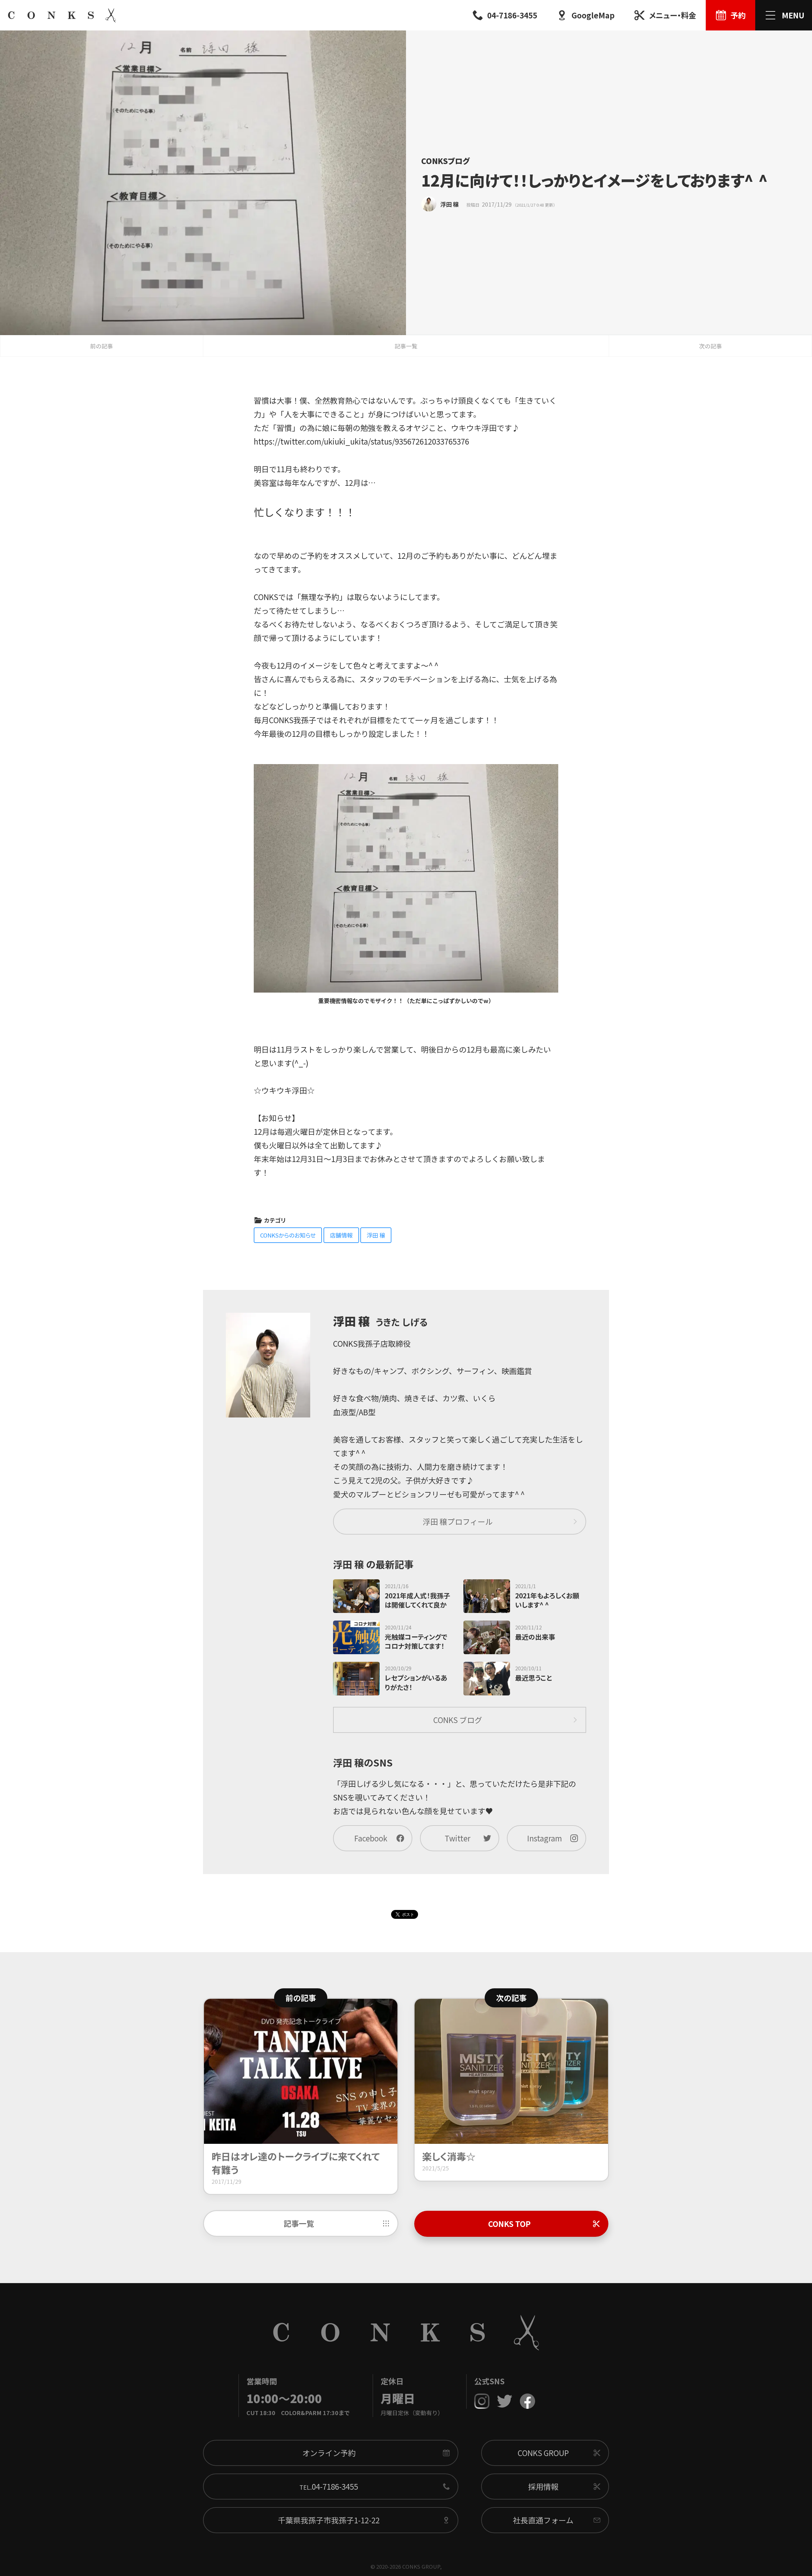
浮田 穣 (376, 1235)
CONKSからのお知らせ (288, 1235)
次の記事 (710, 346)
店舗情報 (341, 1235)
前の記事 (101, 346)
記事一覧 (406, 346)
